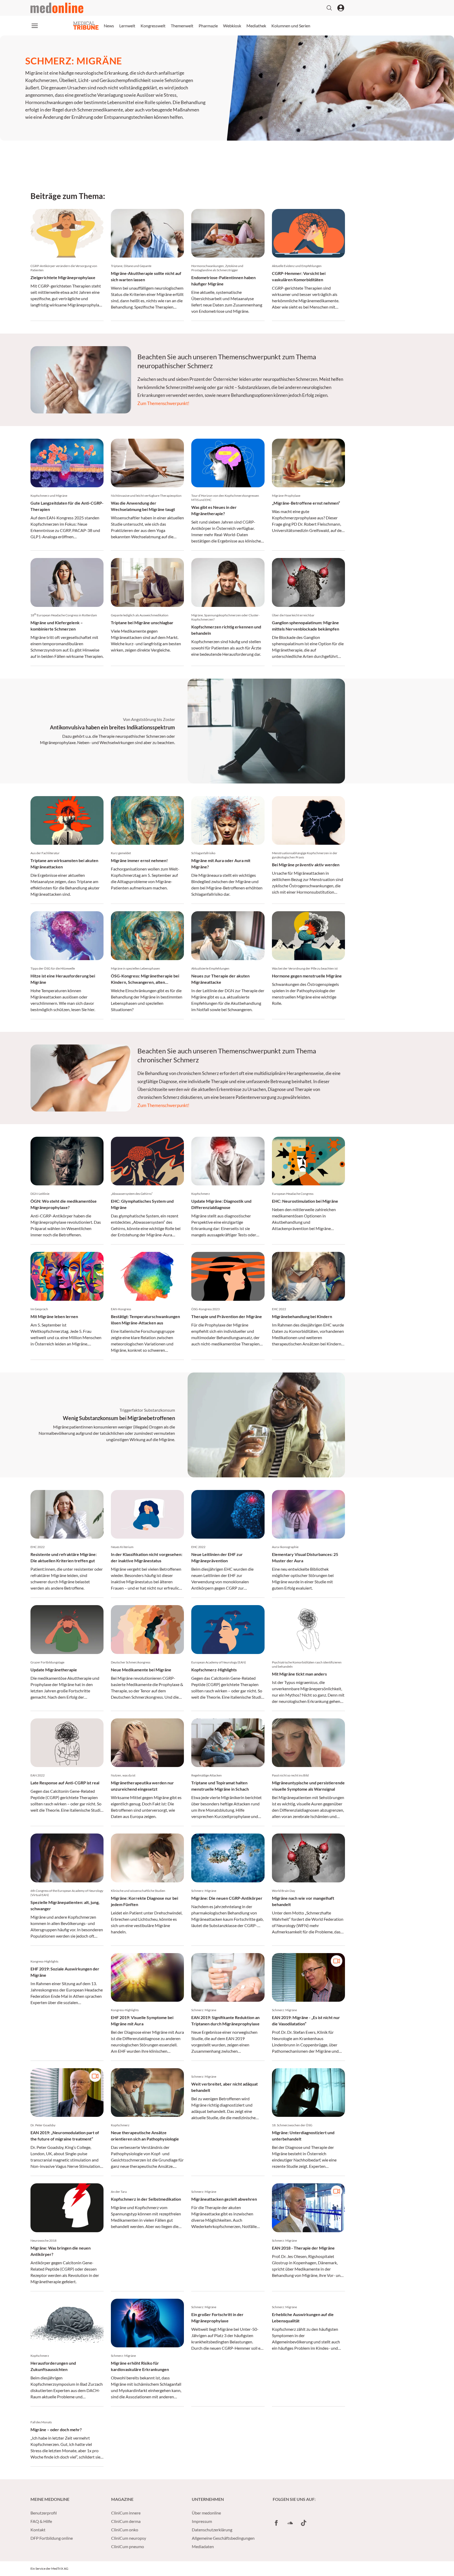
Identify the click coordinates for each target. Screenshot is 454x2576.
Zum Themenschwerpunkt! (163, 403)
